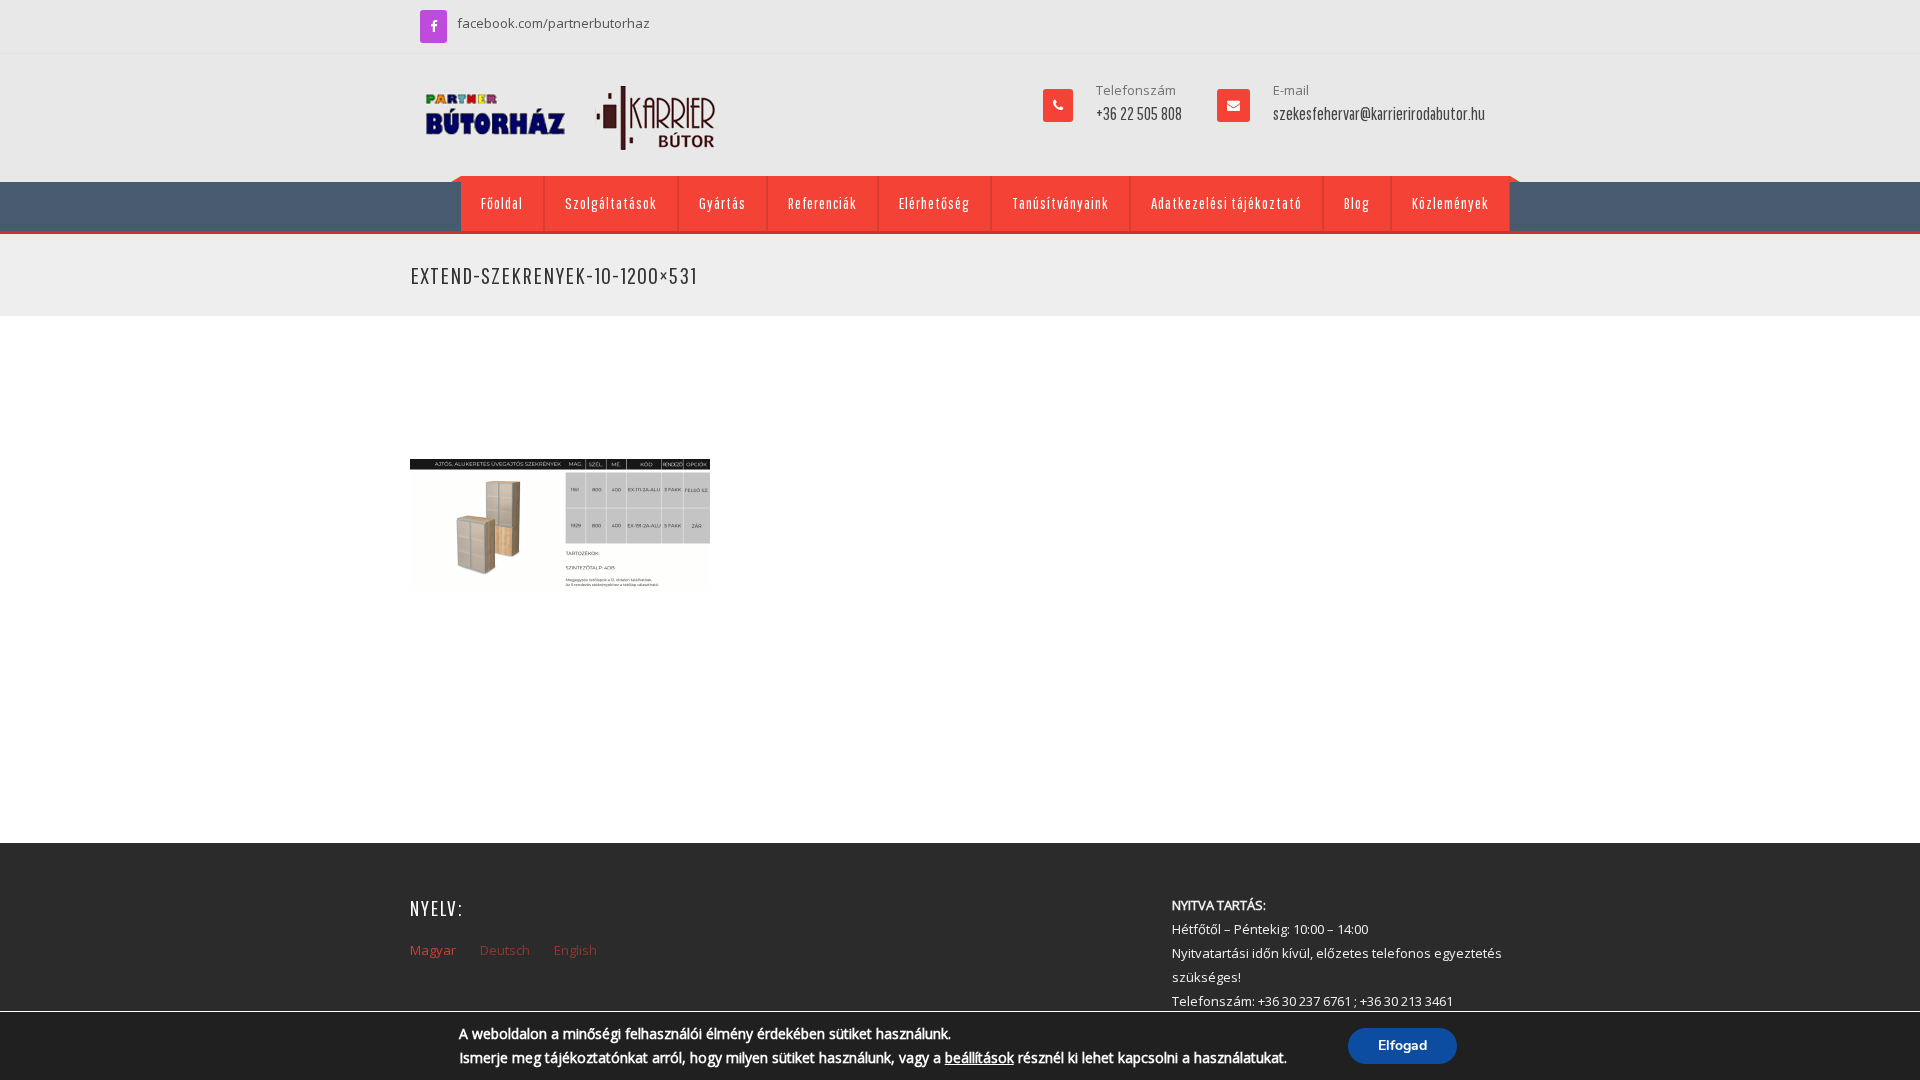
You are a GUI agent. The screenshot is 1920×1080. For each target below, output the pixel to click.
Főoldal (502, 203)
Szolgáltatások (611, 203)
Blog (1357, 203)
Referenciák (822, 203)
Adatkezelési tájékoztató (1226, 203)
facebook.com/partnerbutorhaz (553, 23)
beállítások (979, 1057)
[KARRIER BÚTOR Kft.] (570, 118)
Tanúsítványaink (1060, 203)
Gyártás (722, 203)
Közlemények (1450, 203)
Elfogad (1402, 1045)
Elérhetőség (934, 203)
